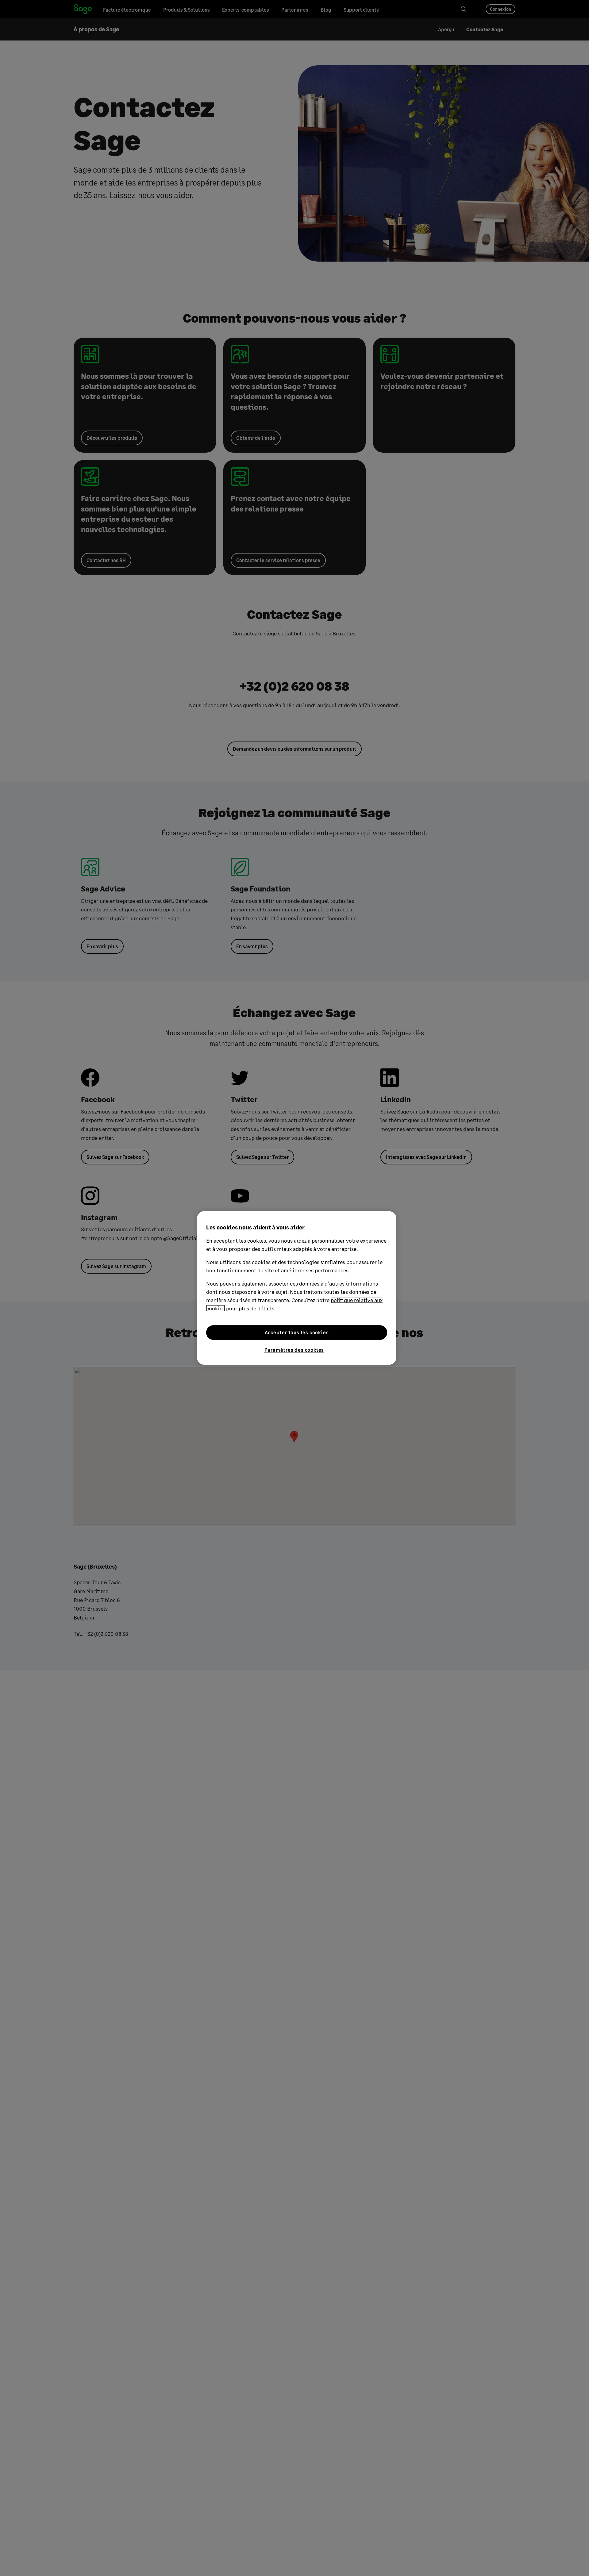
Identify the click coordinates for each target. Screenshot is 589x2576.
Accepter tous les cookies (297, 1332)
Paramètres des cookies (294, 1350)
